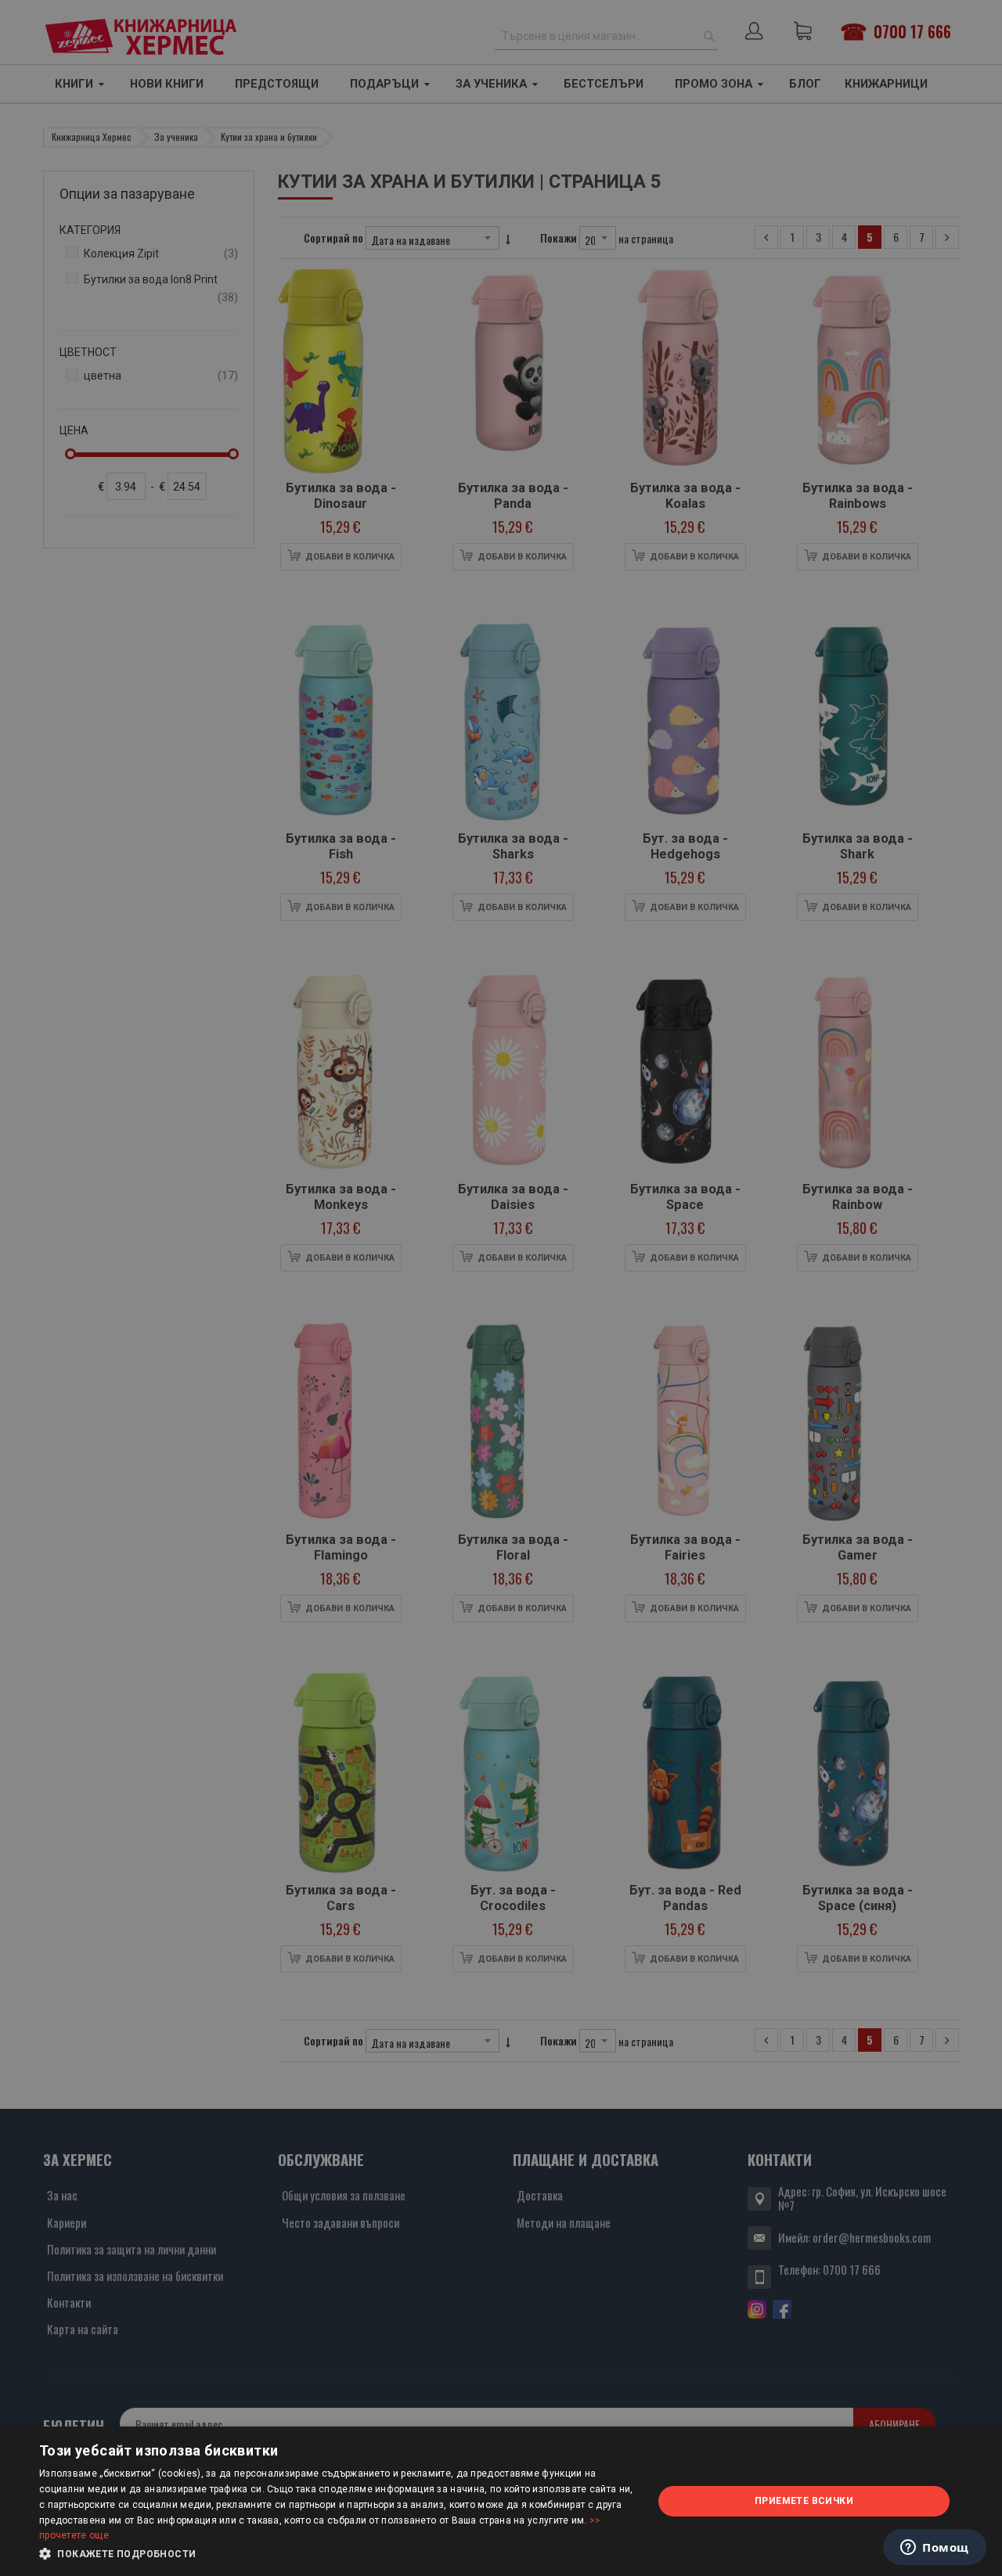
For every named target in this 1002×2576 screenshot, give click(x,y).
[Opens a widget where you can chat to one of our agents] (935, 2549)
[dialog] (501, 2501)
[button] (337, 2554)
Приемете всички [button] (804, 2501)
